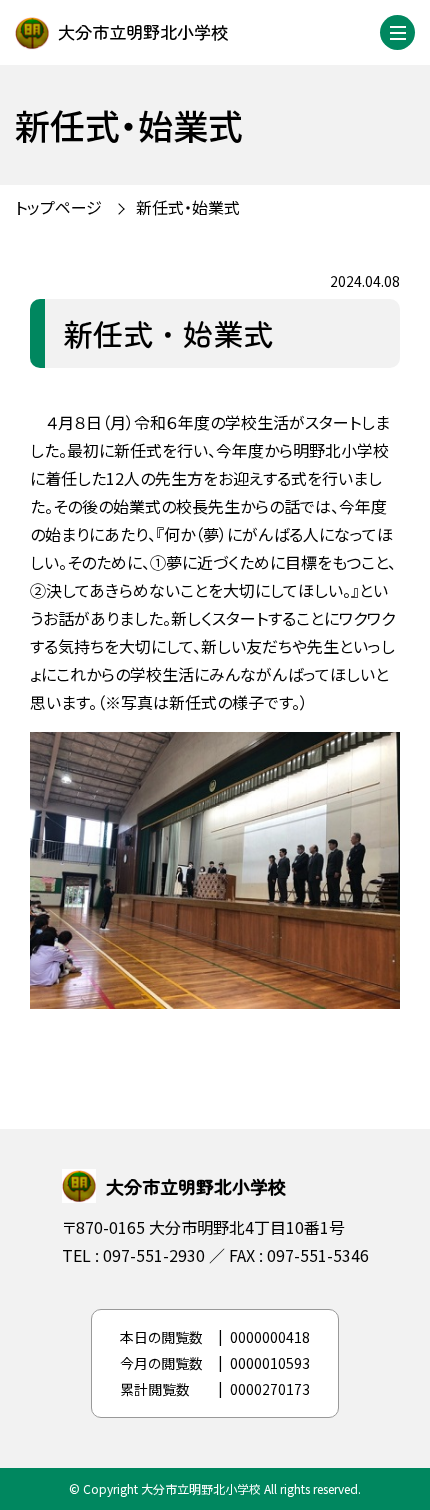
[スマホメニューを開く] (397, 32)
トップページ (58, 207)
